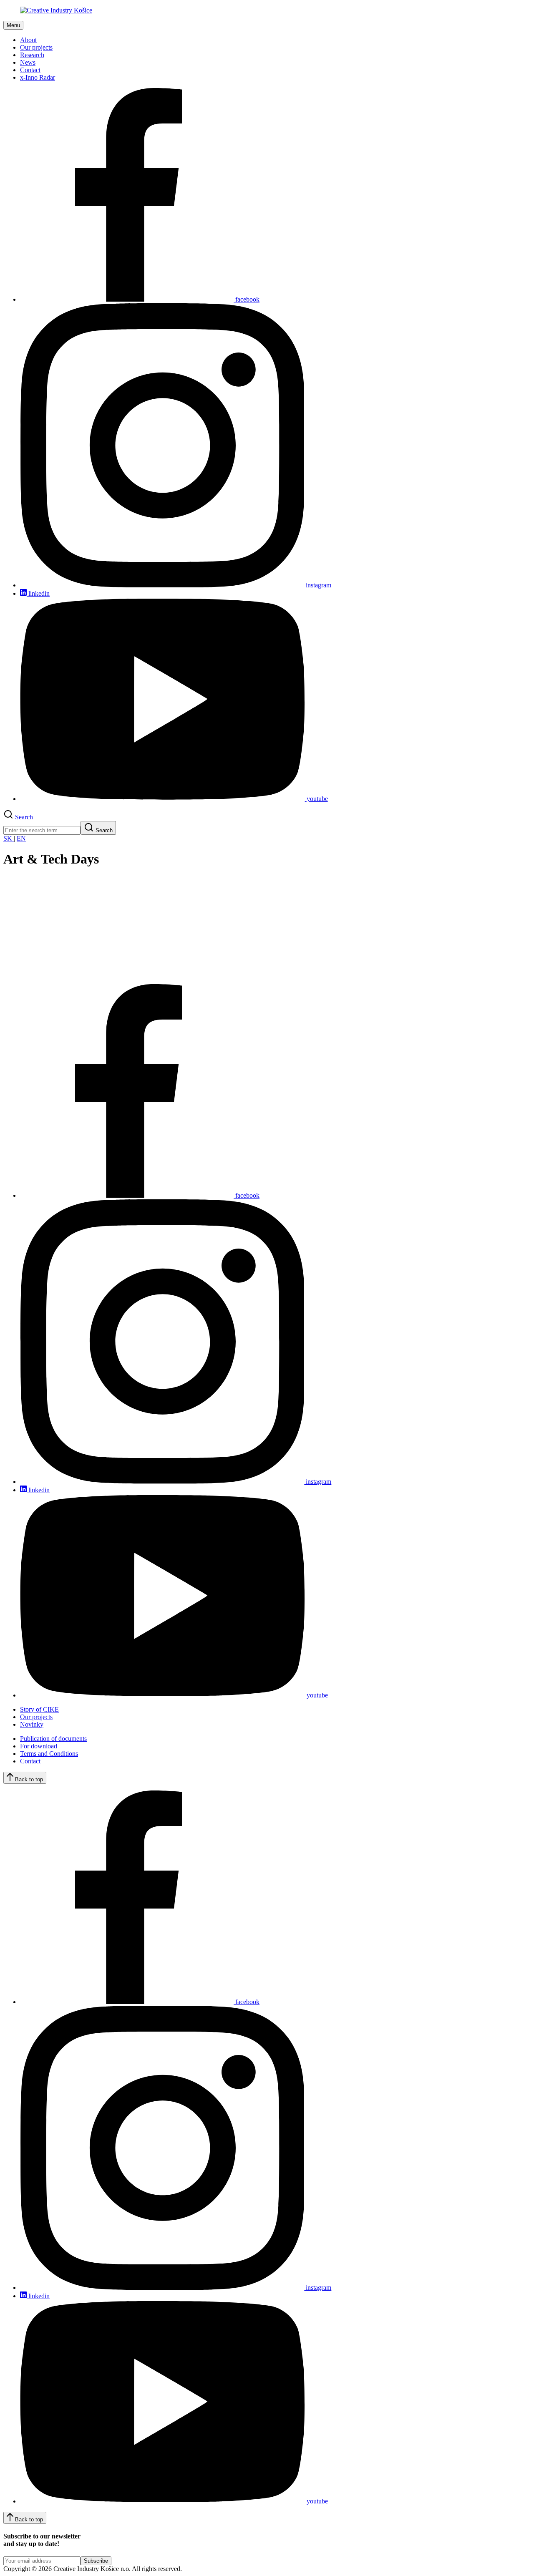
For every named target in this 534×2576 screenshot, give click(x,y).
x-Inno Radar (38, 77)
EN (21, 838)
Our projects (36, 47)
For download (39, 1746)
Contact (30, 70)
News (28, 62)
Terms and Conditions (49, 1754)
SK (9, 838)
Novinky (32, 1724)
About (28, 40)
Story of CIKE (39, 1709)
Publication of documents (53, 1739)
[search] (42, 830)
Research (32, 55)
